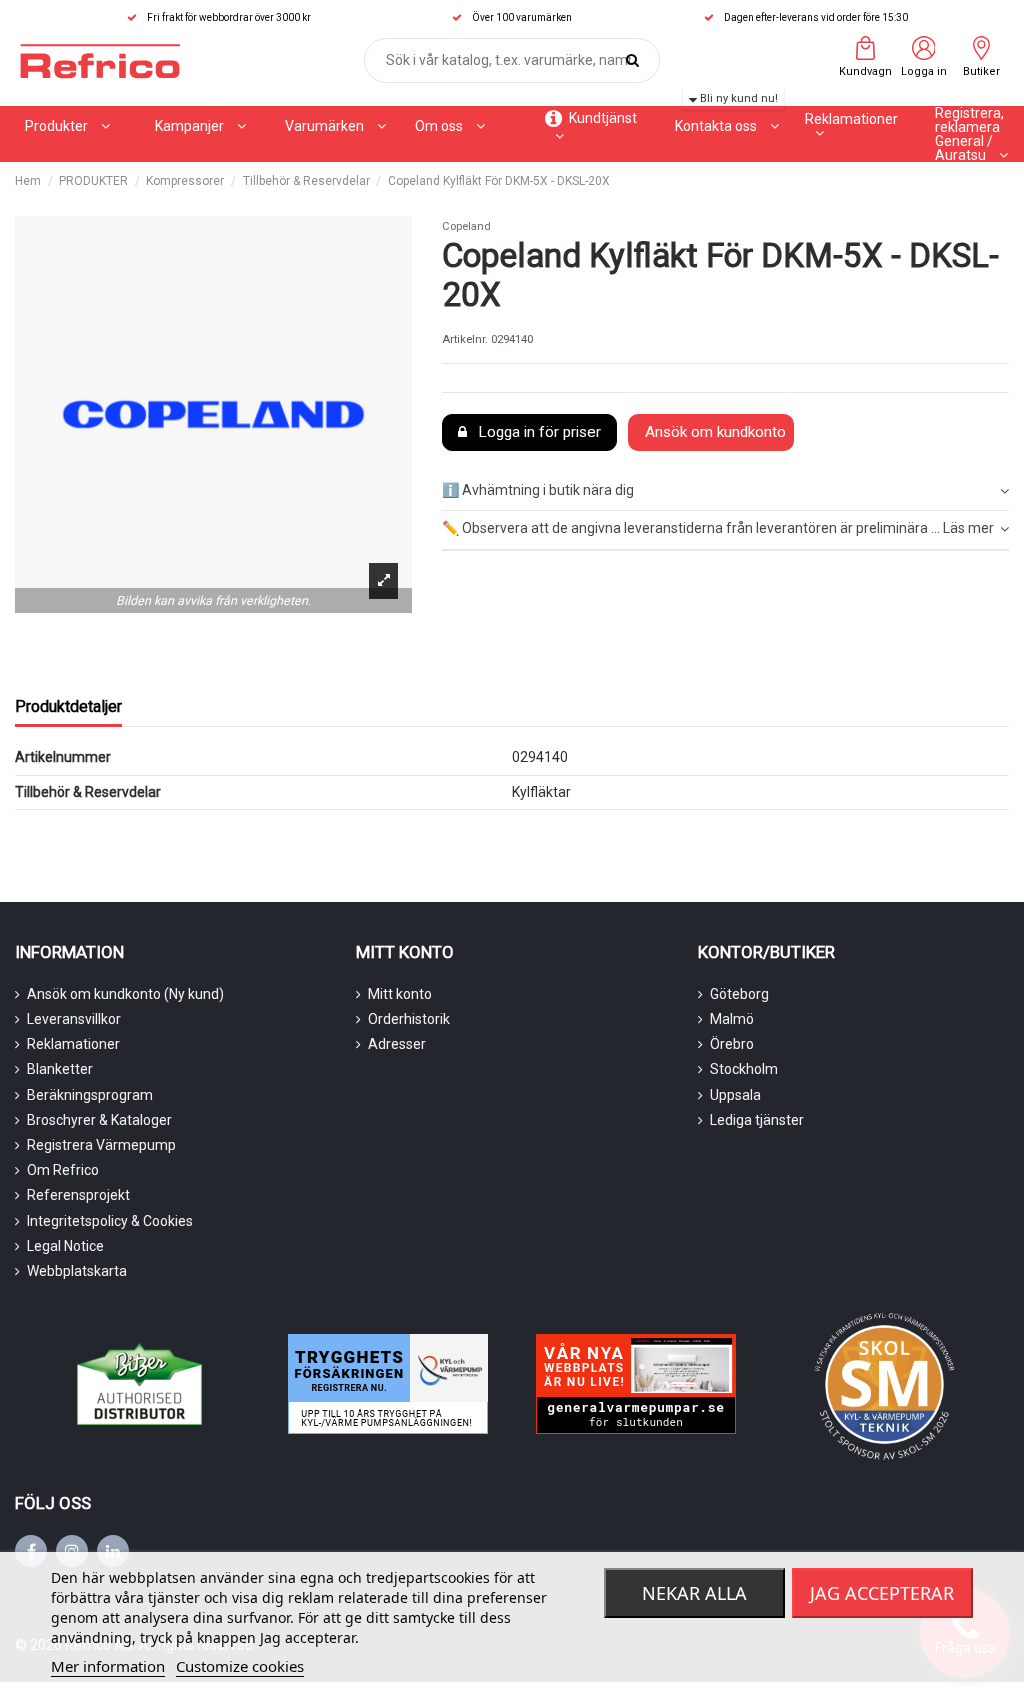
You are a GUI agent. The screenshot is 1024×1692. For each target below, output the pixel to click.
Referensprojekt (78, 1195)
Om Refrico (63, 1170)
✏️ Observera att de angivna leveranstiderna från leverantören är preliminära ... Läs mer (718, 528)
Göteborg (739, 994)
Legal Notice (65, 1246)
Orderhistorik (409, 1019)
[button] (200, 126)
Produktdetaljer (68, 706)
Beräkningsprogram (90, 1095)
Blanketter (60, 1069)
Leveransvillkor (74, 1019)
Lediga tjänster (757, 1120)
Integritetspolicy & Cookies (110, 1221)
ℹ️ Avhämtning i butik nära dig (538, 490)
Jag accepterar (882, 1593)
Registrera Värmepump (101, 1145)
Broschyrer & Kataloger (99, 1120)
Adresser (397, 1044)
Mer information (108, 1666)
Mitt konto (400, 994)
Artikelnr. (465, 339)
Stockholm (744, 1069)
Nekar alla (694, 1593)
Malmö (732, 1019)
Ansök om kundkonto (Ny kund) (125, 994)
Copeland (466, 226)
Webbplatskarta (77, 1271)
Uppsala (735, 1095)
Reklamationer (73, 1044)
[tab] (725, 491)
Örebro (732, 1044)
